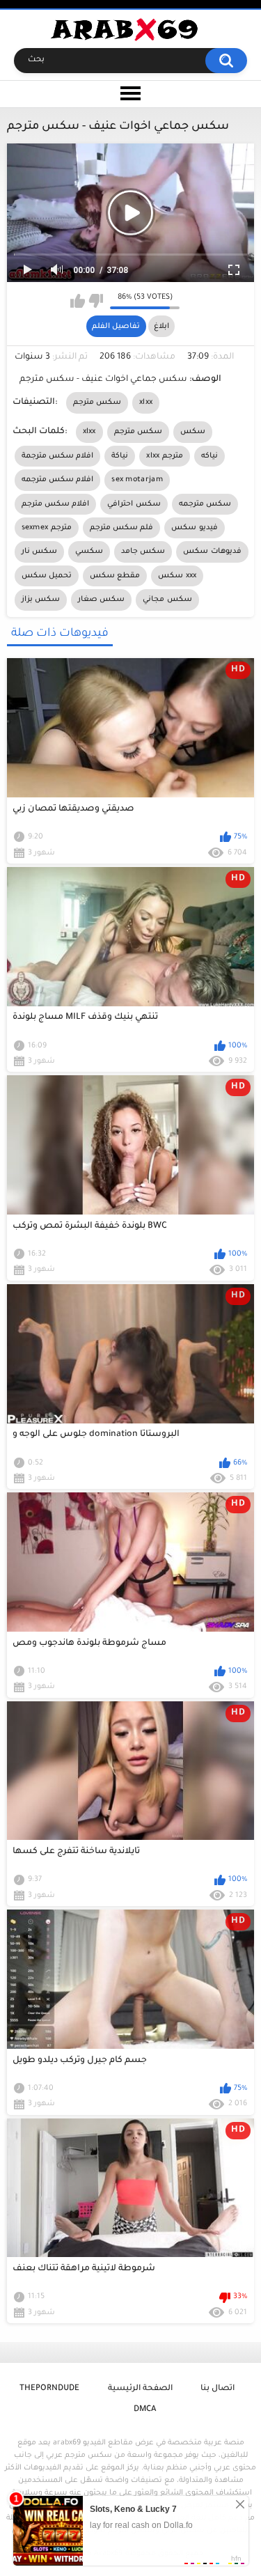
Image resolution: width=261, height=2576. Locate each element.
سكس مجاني (167, 600)
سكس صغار (101, 600)
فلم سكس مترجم (122, 528)
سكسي (89, 552)
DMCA (145, 2410)
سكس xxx (177, 576)
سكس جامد (143, 552)
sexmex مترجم (47, 528)
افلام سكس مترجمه (58, 480)
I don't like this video (96, 301)
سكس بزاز (41, 600)
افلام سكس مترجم (56, 504)
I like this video (78, 301)
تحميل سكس (47, 576)
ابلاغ (161, 327)
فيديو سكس (194, 528)
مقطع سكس (115, 576)
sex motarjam (137, 480)
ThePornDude (49, 2389)
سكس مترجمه (205, 504)
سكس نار (39, 552)
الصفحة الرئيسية (140, 2389)
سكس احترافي (134, 504)
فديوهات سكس (212, 552)
